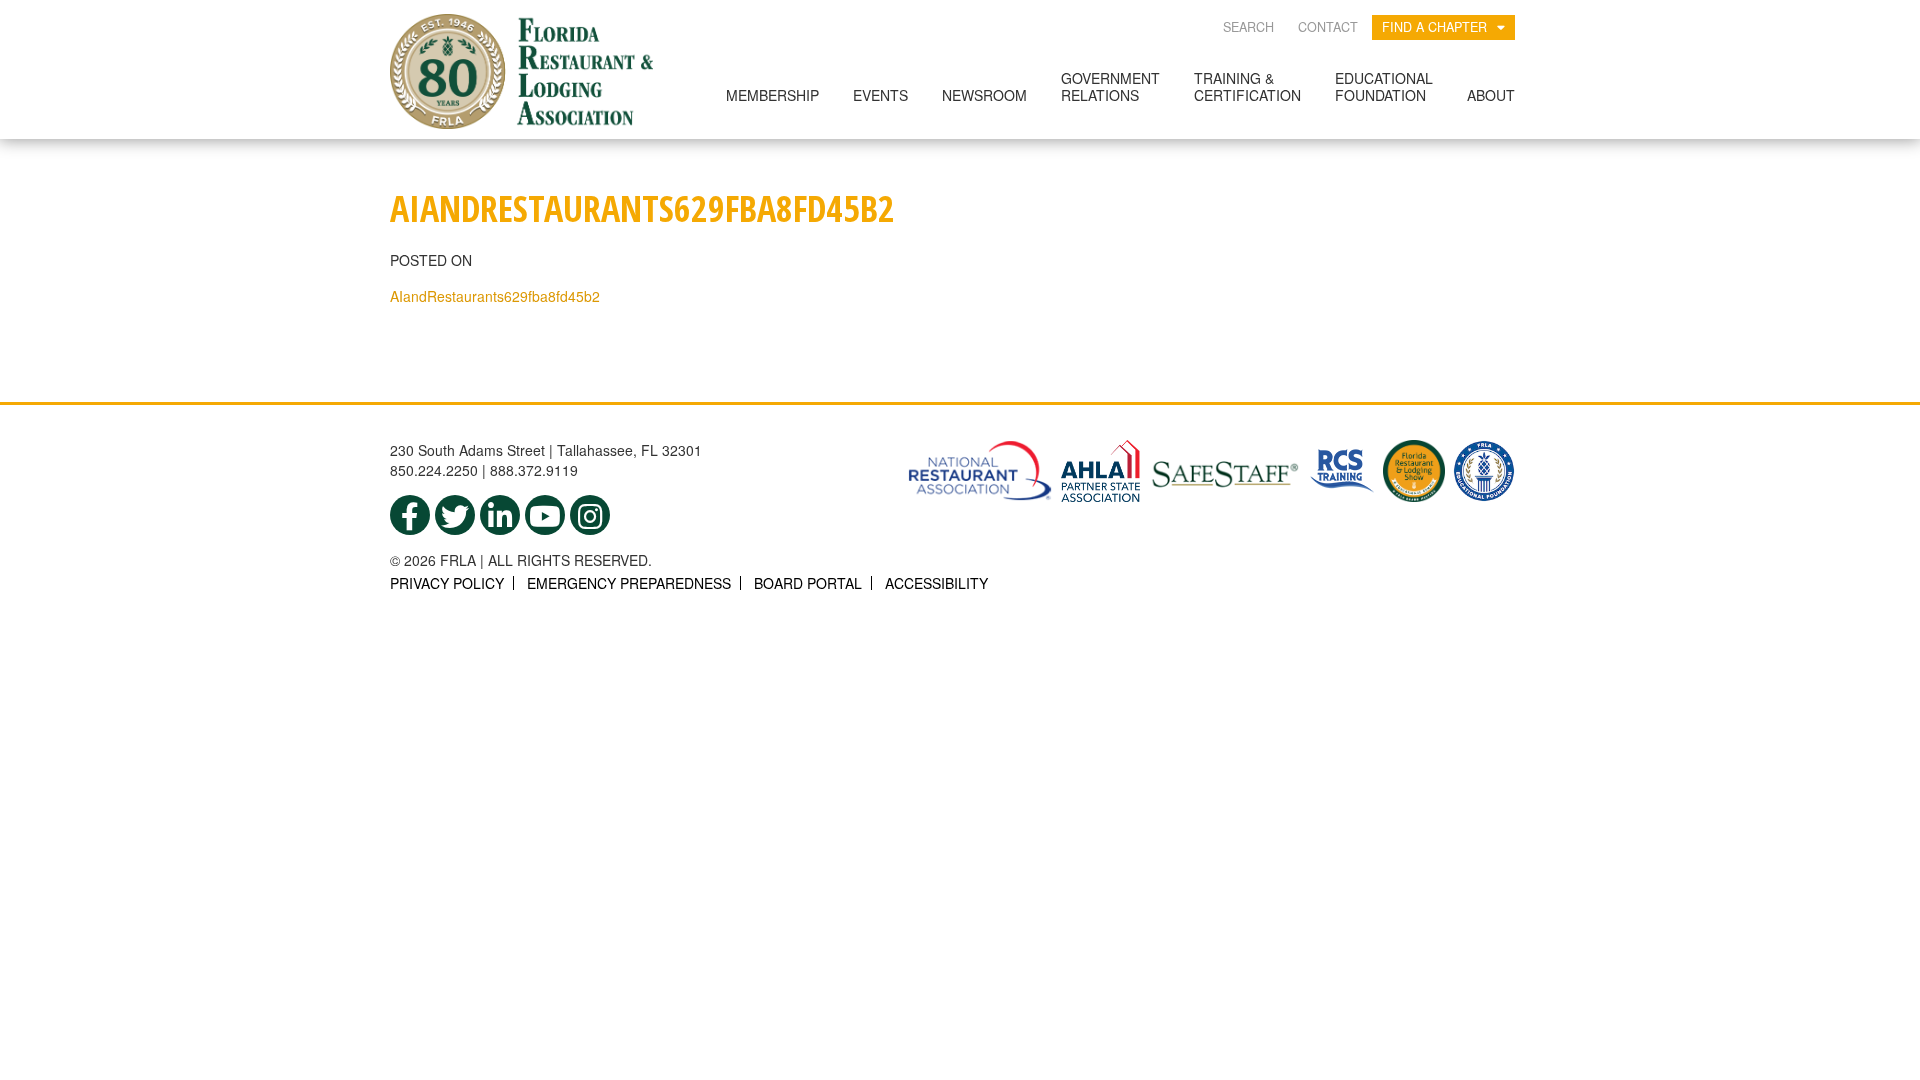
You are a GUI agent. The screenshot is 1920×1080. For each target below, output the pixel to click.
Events (880, 95)
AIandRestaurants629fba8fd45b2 (495, 296)
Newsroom (984, 95)
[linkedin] (500, 515)
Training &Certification (1247, 86)
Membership (772, 95)
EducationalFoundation (1384, 86)
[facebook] (410, 515)
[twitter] (455, 515)
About (1491, 95)
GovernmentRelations (1110, 86)
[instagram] (590, 515)
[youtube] (545, 515)
